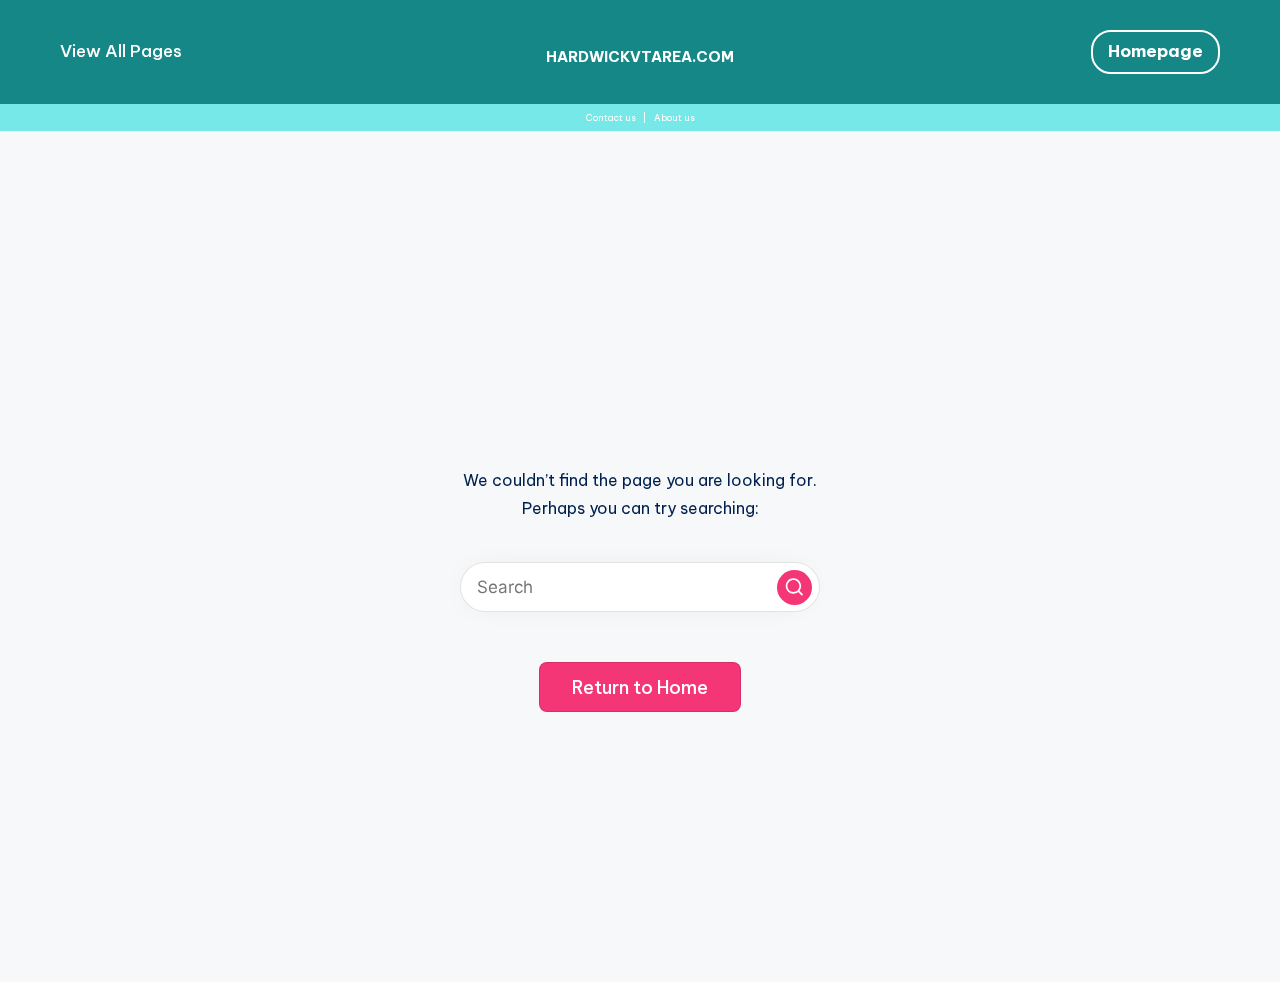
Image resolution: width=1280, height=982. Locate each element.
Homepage (1155, 51)
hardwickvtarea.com (640, 56)
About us (674, 117)
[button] (794, 587)
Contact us (611, 117)
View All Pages (121, 51)
